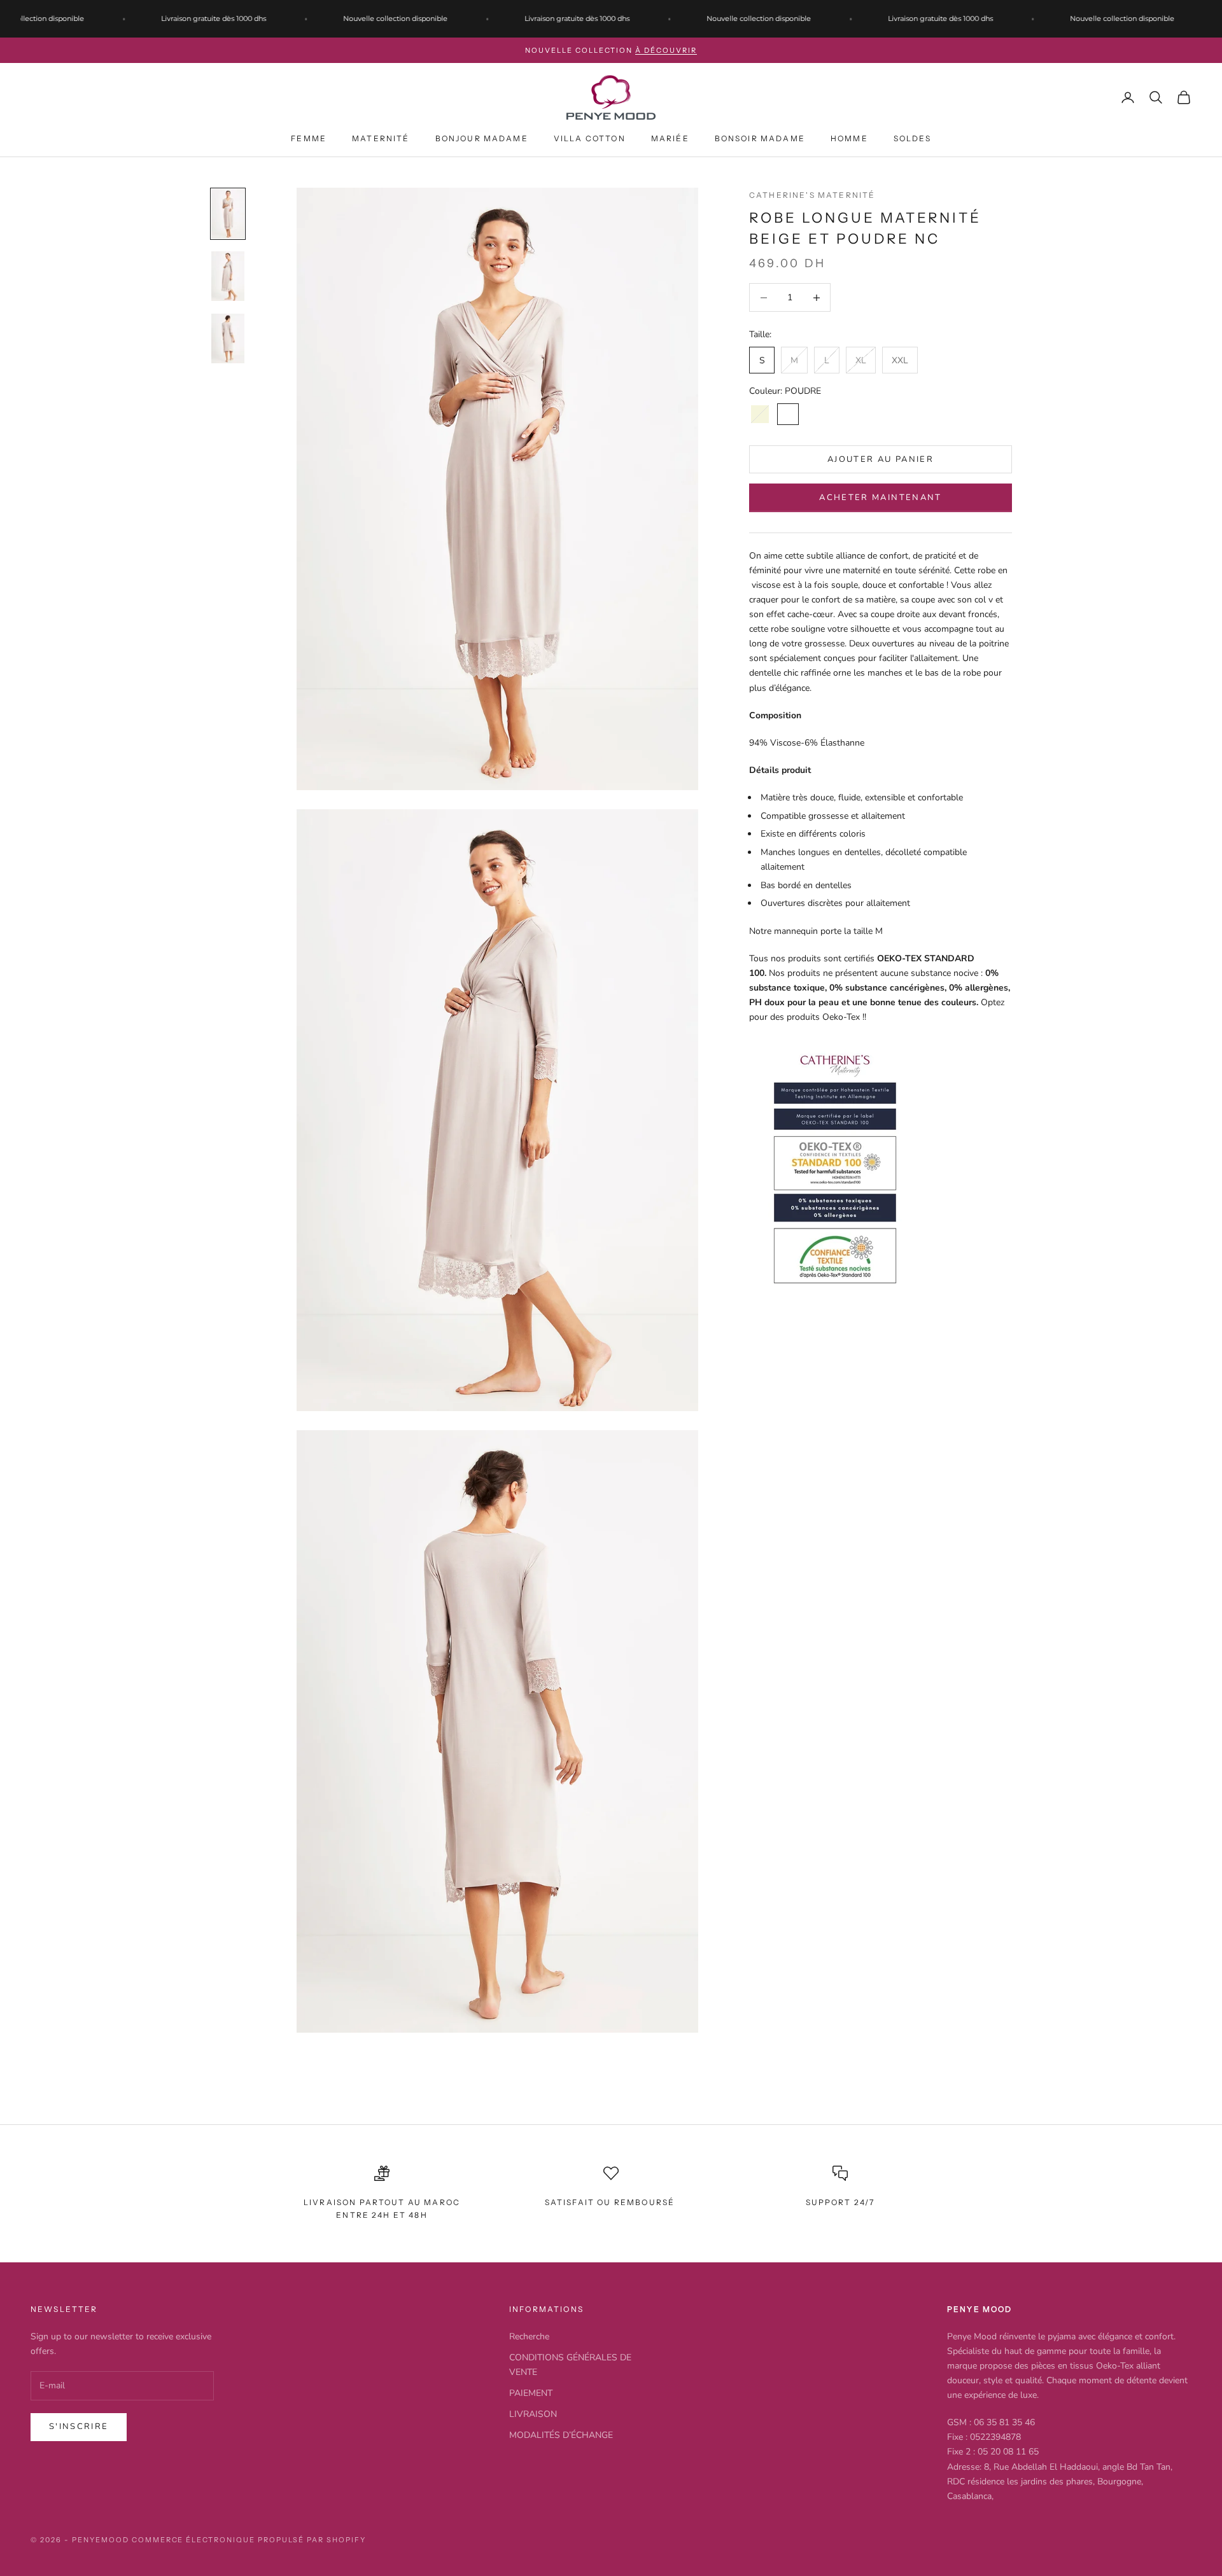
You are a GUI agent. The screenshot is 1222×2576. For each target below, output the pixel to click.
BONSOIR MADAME (760, 138)
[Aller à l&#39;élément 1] (228, 214)
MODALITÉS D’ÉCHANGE (561, 2435)
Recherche (529, 2336)
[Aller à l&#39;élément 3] (228, 338)
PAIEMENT (531, 2393)
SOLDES (912, 138)
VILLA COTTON (590, 138)
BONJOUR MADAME (482, 138)
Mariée (670, 138)
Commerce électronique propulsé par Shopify (249, 2540)
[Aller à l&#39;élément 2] (228, 276)
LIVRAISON (533, 2414)
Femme (309, 138)
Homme (849, 138)
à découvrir (666, 50)
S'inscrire (79, 2426)
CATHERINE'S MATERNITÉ (812, 195)
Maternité (381, 138)
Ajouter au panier (881, 459)
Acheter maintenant (880, 498)
